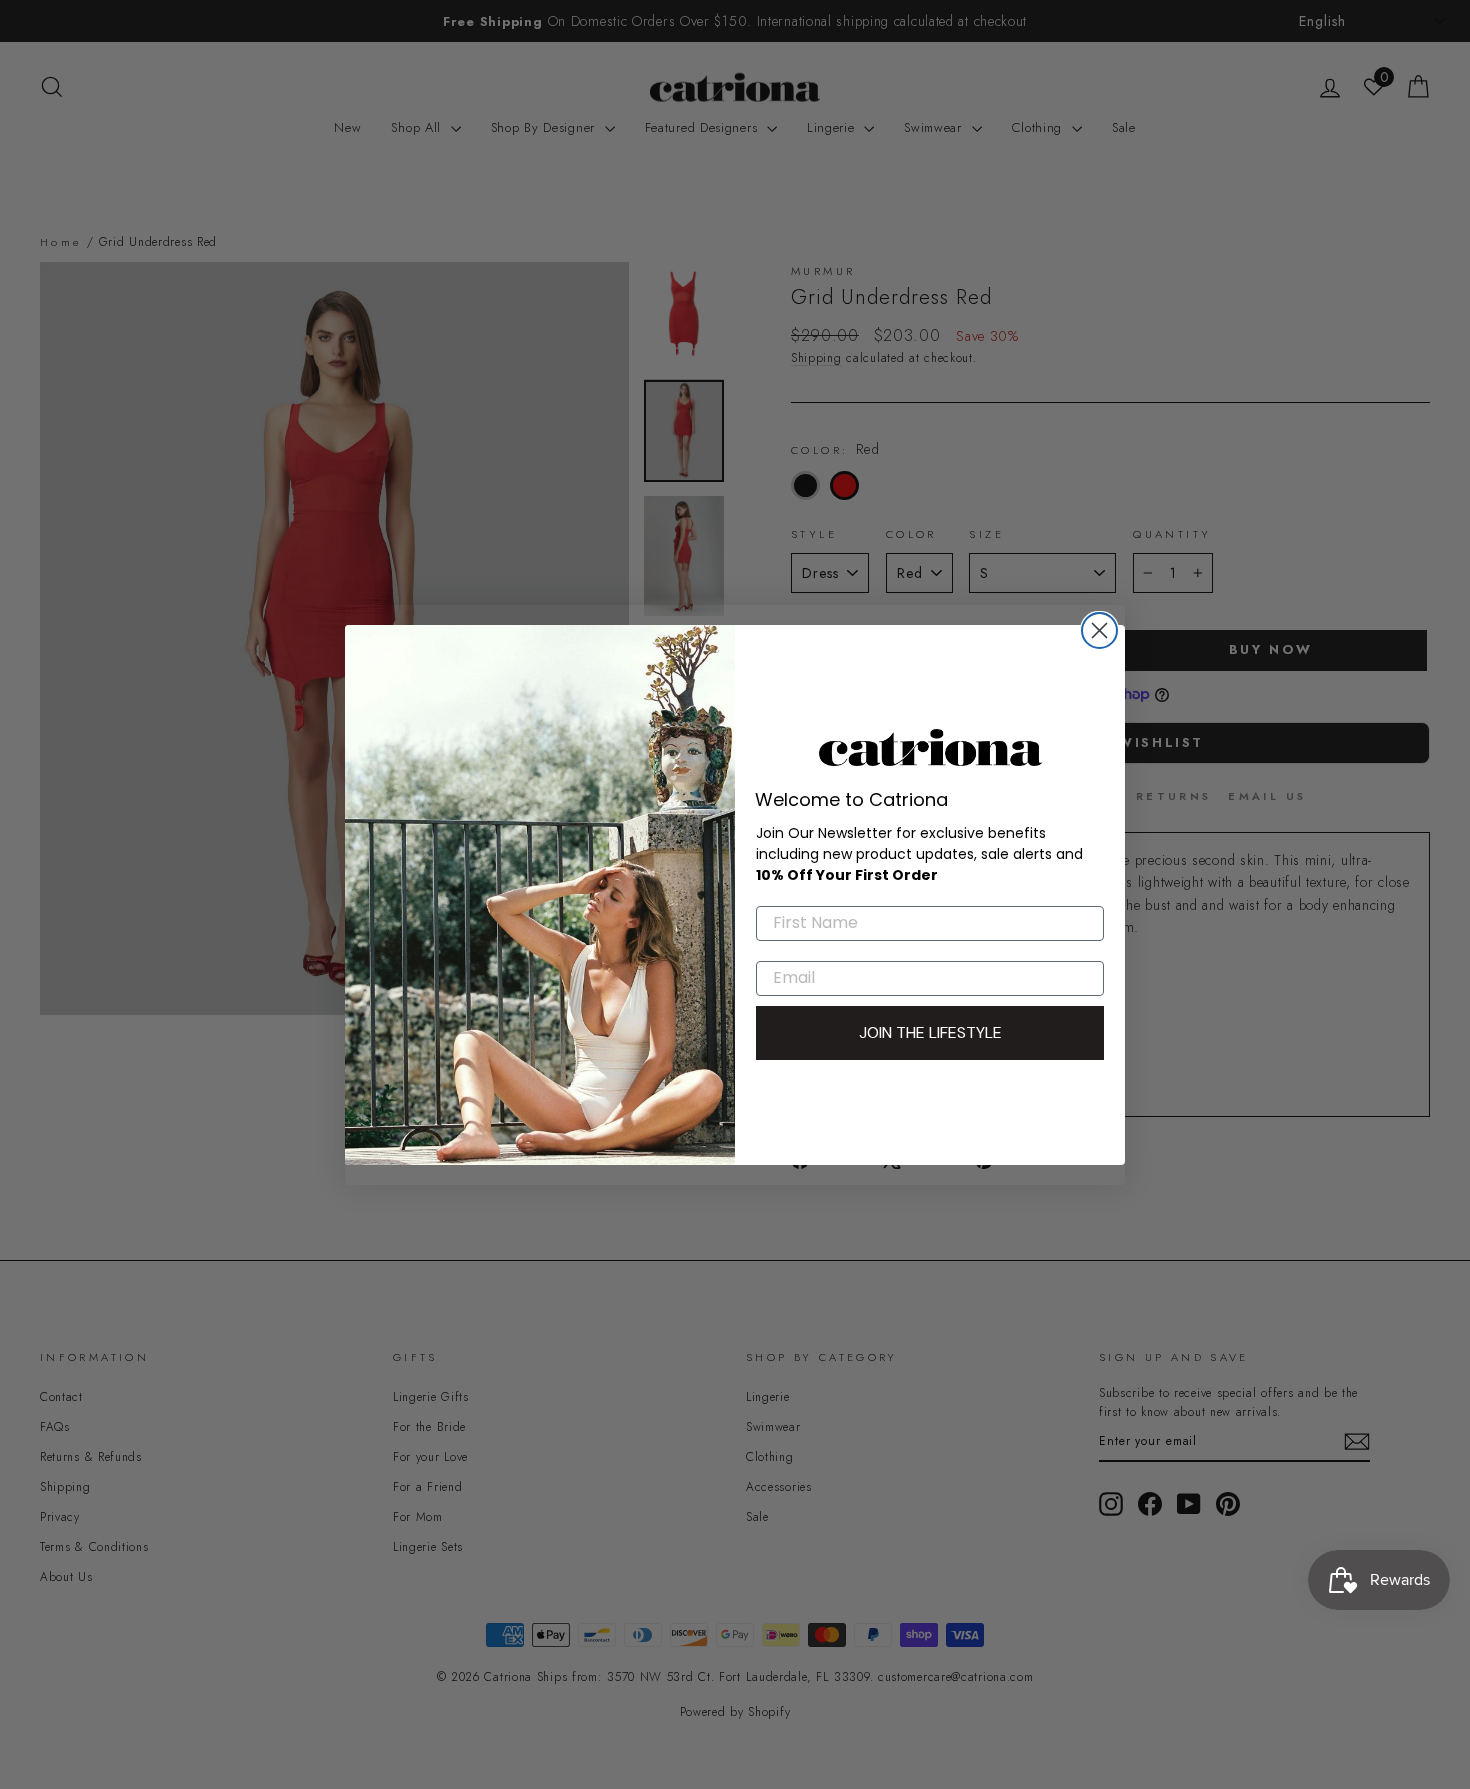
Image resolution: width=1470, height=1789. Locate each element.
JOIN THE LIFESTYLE (930, 1032)
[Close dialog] (1099, 630)
